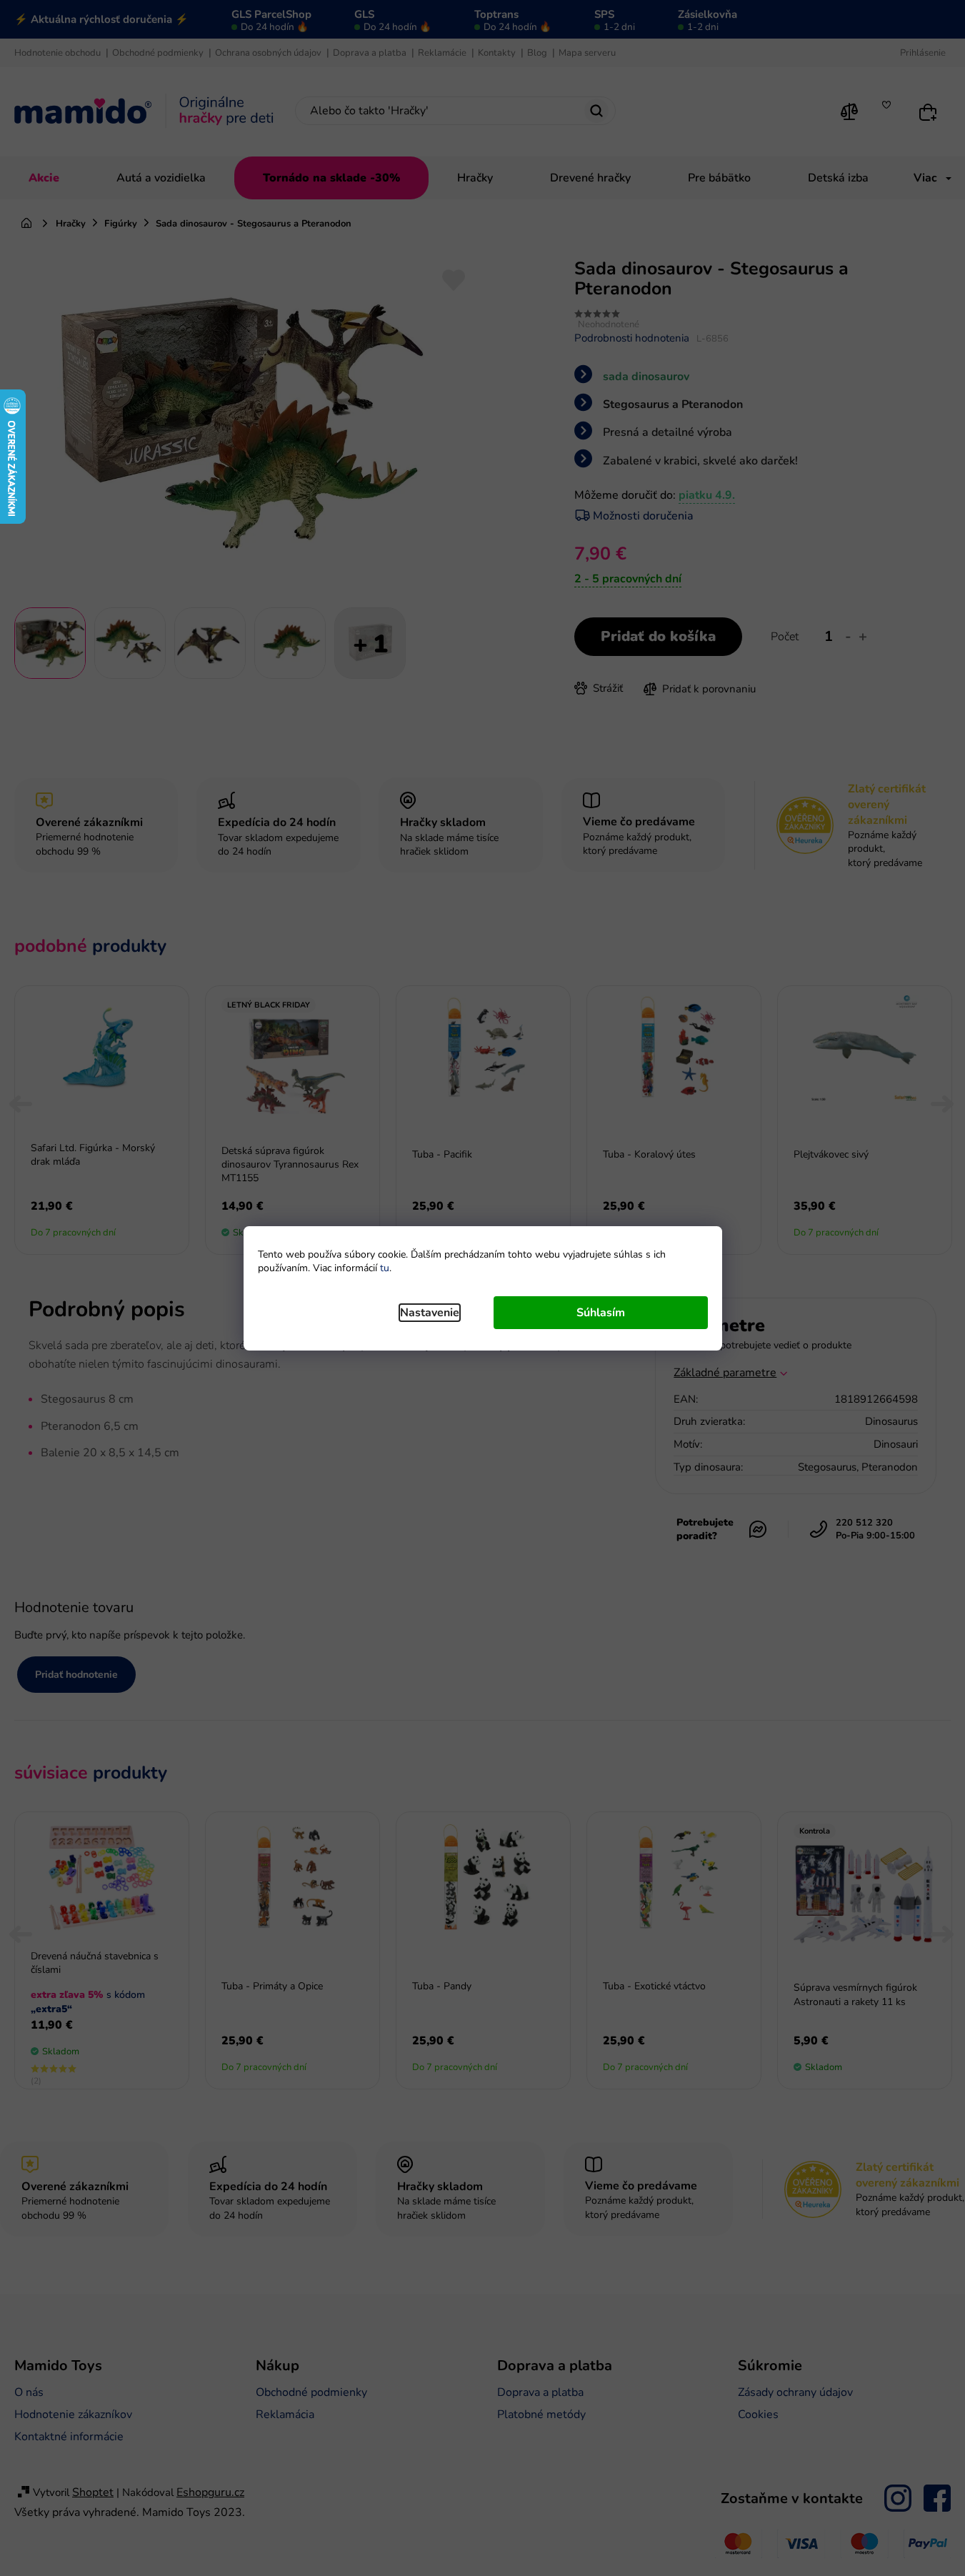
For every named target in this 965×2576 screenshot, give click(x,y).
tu (385, 1268)
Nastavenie (430, 1313)
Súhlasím (601, 1313)
